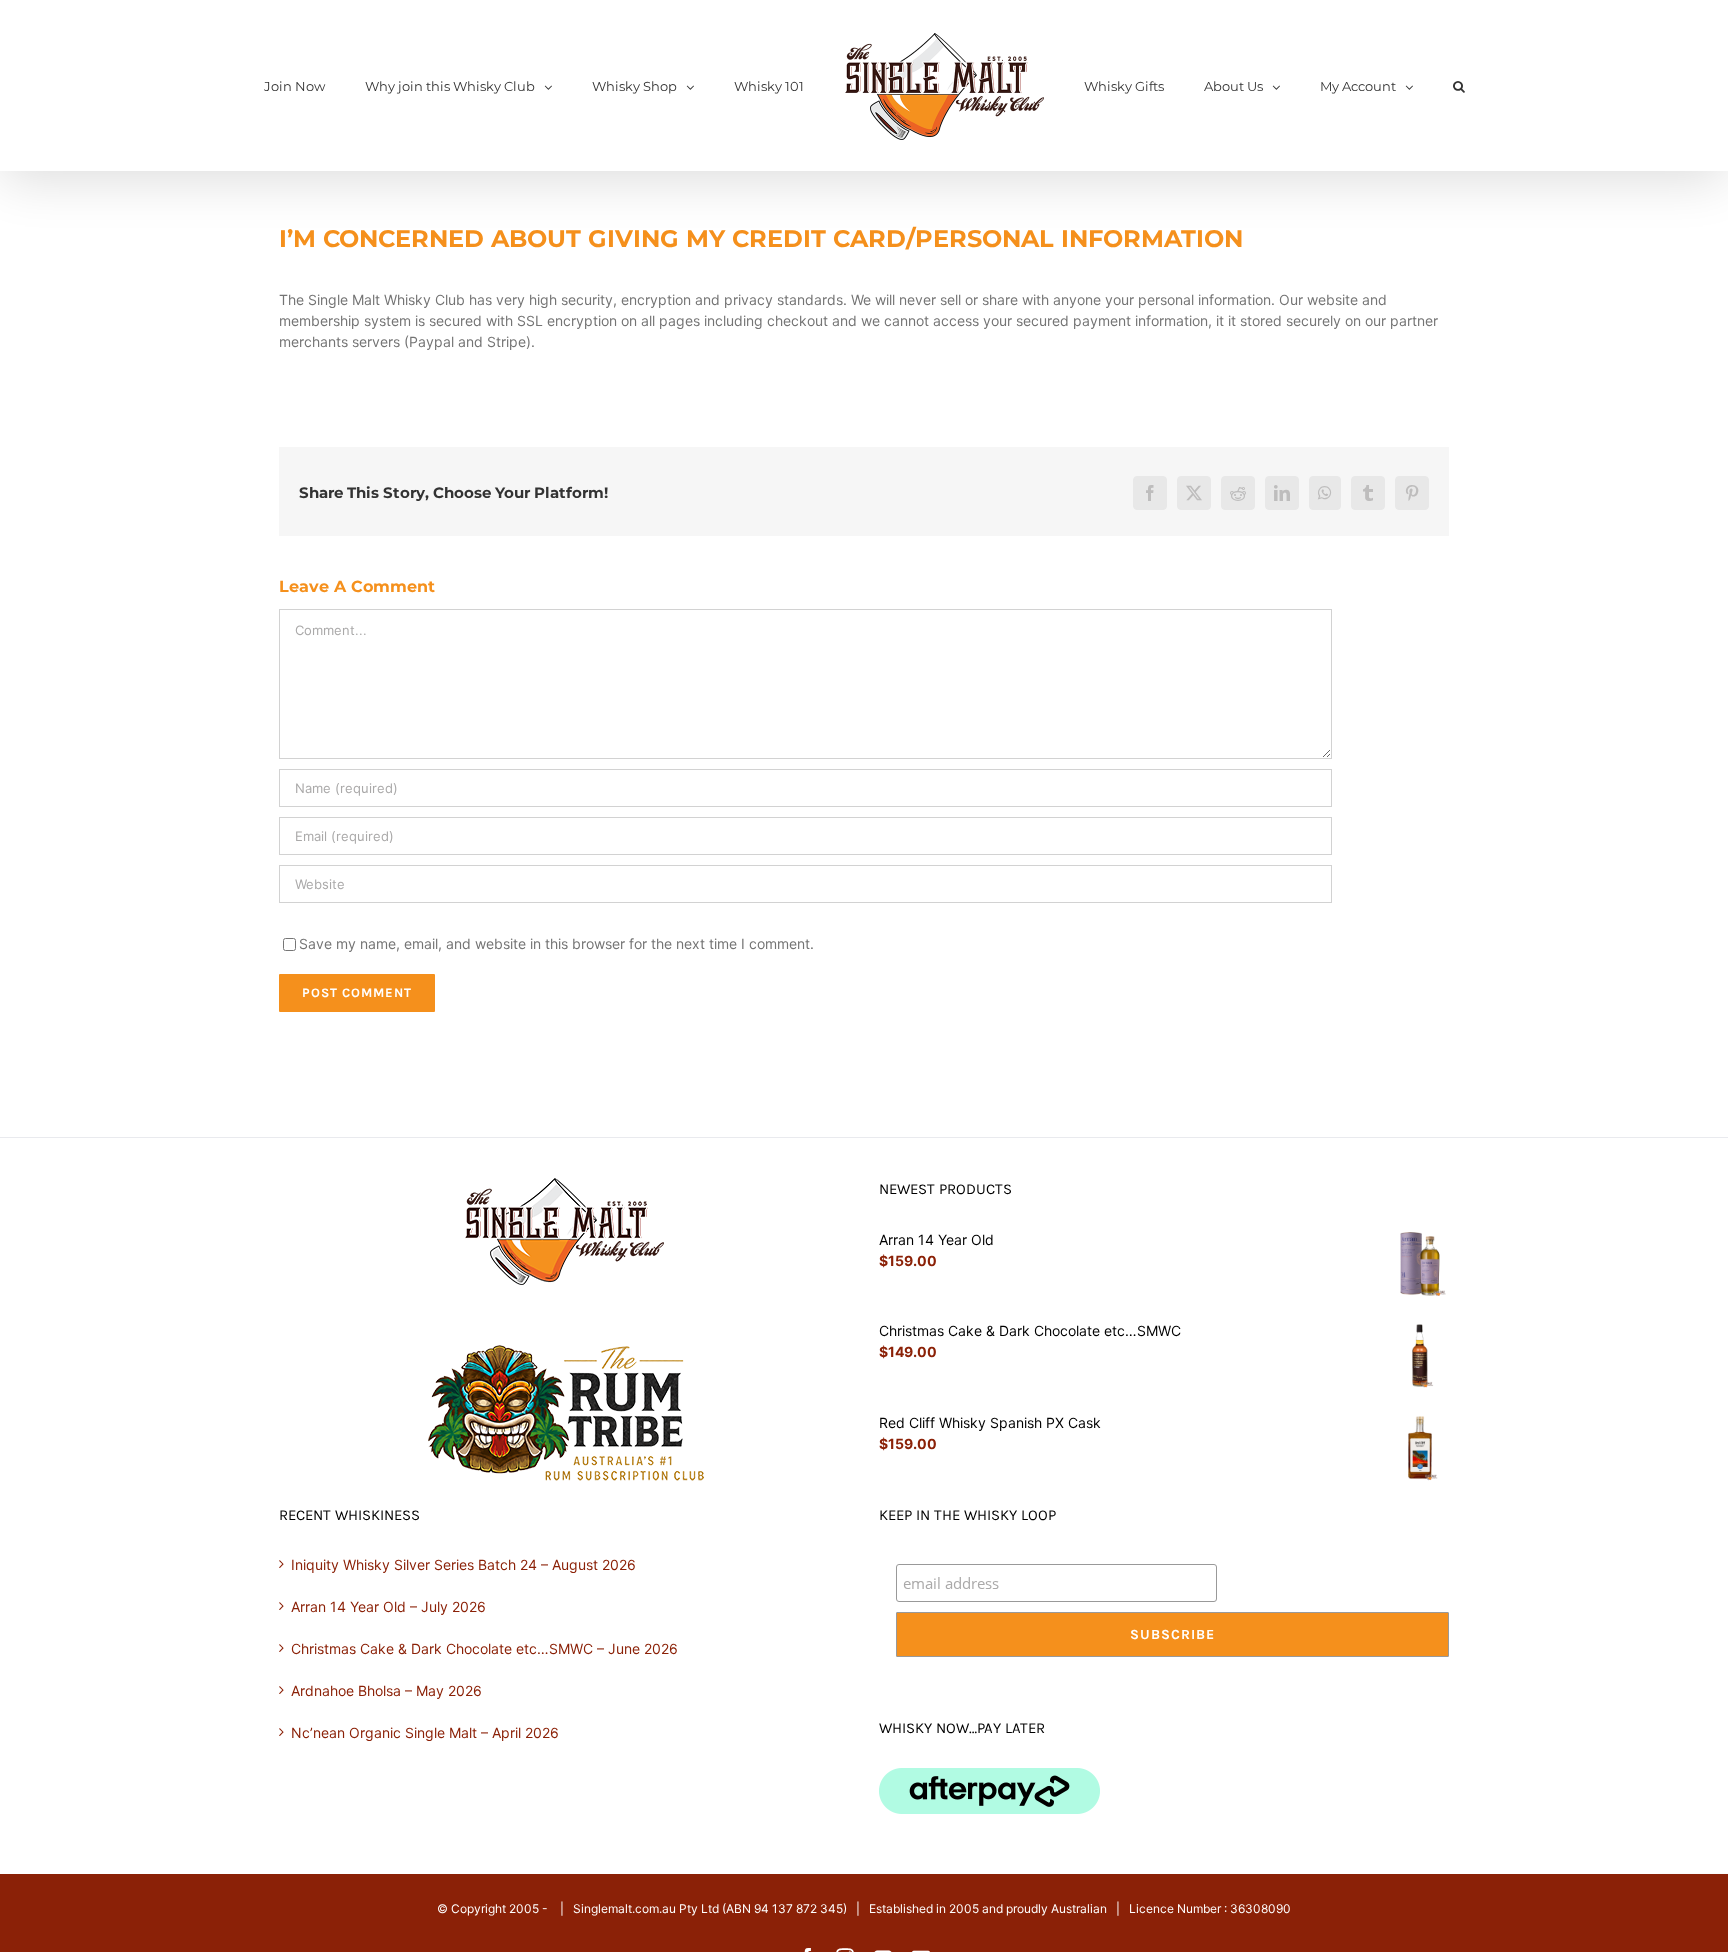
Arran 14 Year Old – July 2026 (388, 1606)
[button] (1383, 86)
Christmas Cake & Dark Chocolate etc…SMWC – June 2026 (484, 1648)
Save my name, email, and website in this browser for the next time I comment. (556, 943)
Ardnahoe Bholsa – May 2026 (386, 1690)
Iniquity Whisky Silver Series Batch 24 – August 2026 (463, 1564)
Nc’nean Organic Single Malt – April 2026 (425, 1732)
